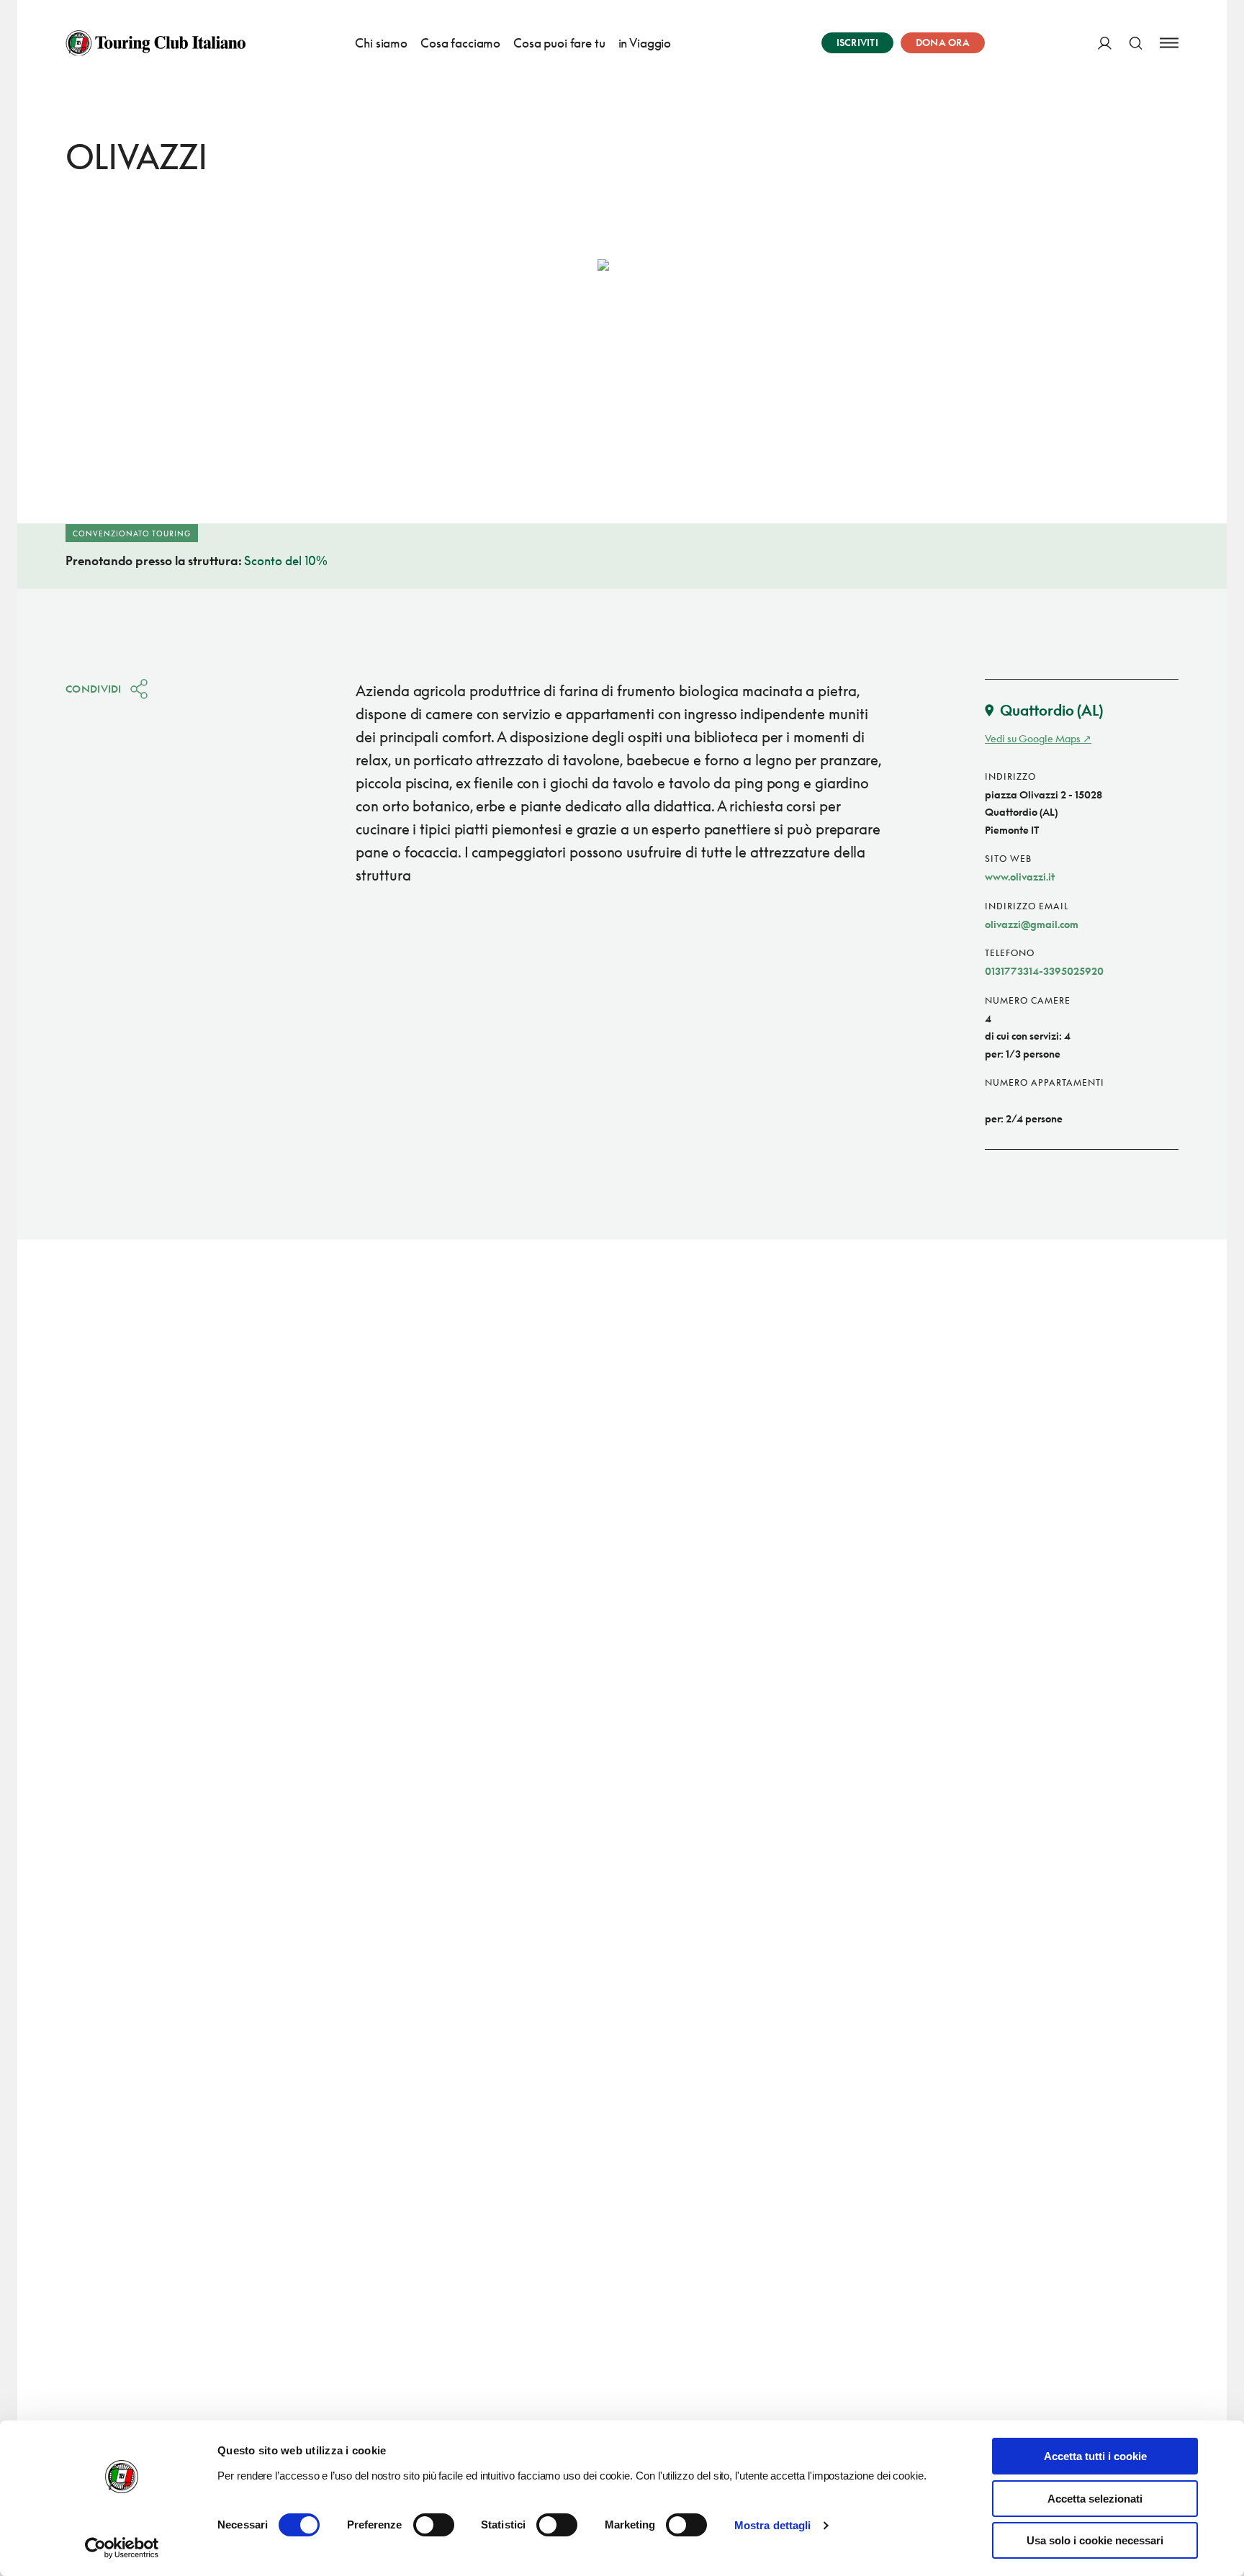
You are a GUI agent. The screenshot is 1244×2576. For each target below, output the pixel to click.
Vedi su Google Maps (1033, 738)
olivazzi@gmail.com (1032, 924)
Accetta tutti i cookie (1095, 2456)
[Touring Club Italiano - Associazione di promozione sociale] (155, 43)
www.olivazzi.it (1020, 877)
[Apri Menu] (1169, 43)
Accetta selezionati (1095, 2499)
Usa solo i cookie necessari (1095, 2540)
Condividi (94, 689)
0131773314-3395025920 (1044, 971)
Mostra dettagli (773, 2525)
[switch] (434, 2525)
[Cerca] (1136, 43)
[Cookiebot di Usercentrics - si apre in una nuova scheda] (122, 2548)
